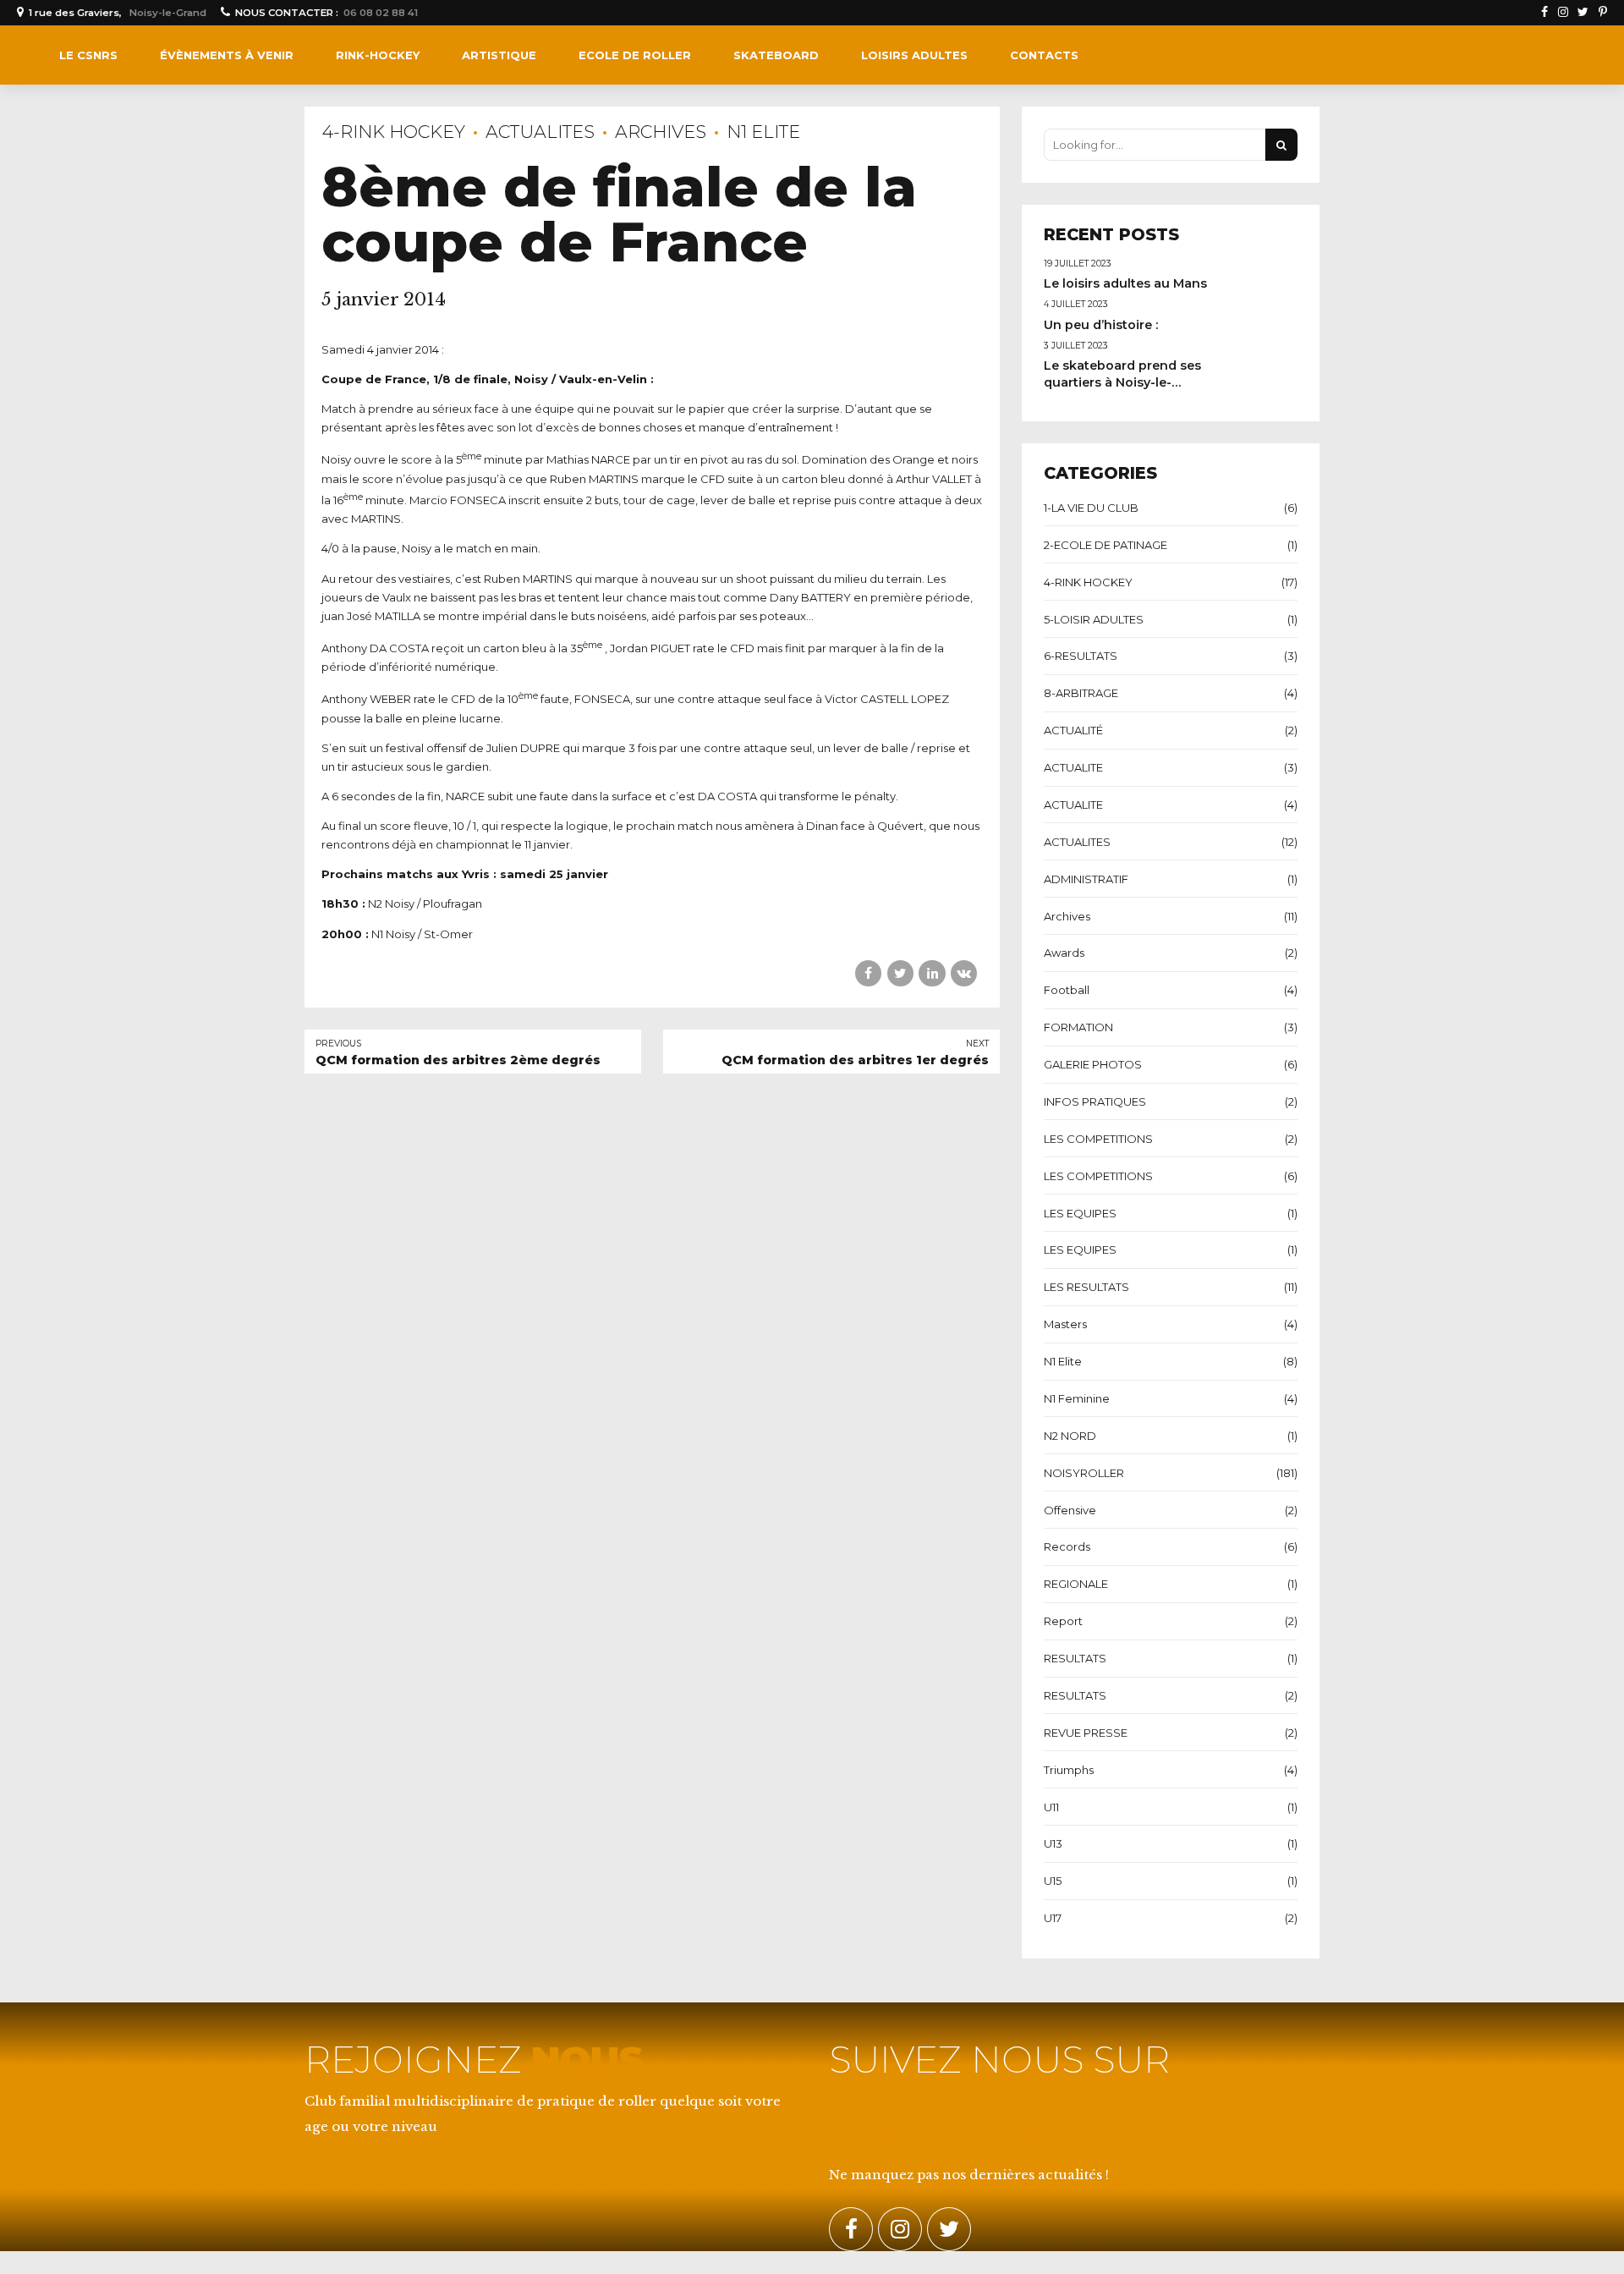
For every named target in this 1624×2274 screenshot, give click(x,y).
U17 (1053, 1918)
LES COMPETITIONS (1098, 1139)
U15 (1053, 1881)
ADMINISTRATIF (1086, 879)
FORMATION (1078, 1027)
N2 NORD (1070, 1436)
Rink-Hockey (378, 55)
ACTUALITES (540, 132)
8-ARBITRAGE (1081, 693)
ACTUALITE (1073, 767)
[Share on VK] (964, 973)
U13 (1053, 1843)
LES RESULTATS (1086, 1287)
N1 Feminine (1077, 1398)
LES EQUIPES (1080, 1213)
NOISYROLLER (1084, 1473)
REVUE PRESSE (1086, 1733)
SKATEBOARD (776, 55)
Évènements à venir (227, 55)
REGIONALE (1076, 1584)
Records (1067, 1546)
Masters (1065, 1324)
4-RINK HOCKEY (393, 132)
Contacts (1044, 55)
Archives (661, 132)
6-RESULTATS (1081, 656)
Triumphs (1069, 1770)
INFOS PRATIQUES (1095, 1101)
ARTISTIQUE (499, 55)
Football (1067, 990)
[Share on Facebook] (868, 973)
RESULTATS (1075, 1658)
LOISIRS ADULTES (914, 55)
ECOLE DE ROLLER (635, 55)
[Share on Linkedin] (932, 973)
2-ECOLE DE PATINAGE (1106, 545)
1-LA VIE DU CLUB (1091, 508)
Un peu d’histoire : (1101, 325)
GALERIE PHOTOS (1093, 1064)
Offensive (1070, 1510)
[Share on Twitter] (900, 973)
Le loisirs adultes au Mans (1125, 283)
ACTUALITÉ (1073, 730)
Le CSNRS (88, 55)
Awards (1064, 953)
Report (1063, 1621)
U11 (1051, 1807)
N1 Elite (763, 132)
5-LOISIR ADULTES (1094, 619)
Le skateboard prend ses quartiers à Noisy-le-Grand (1122, 382)
